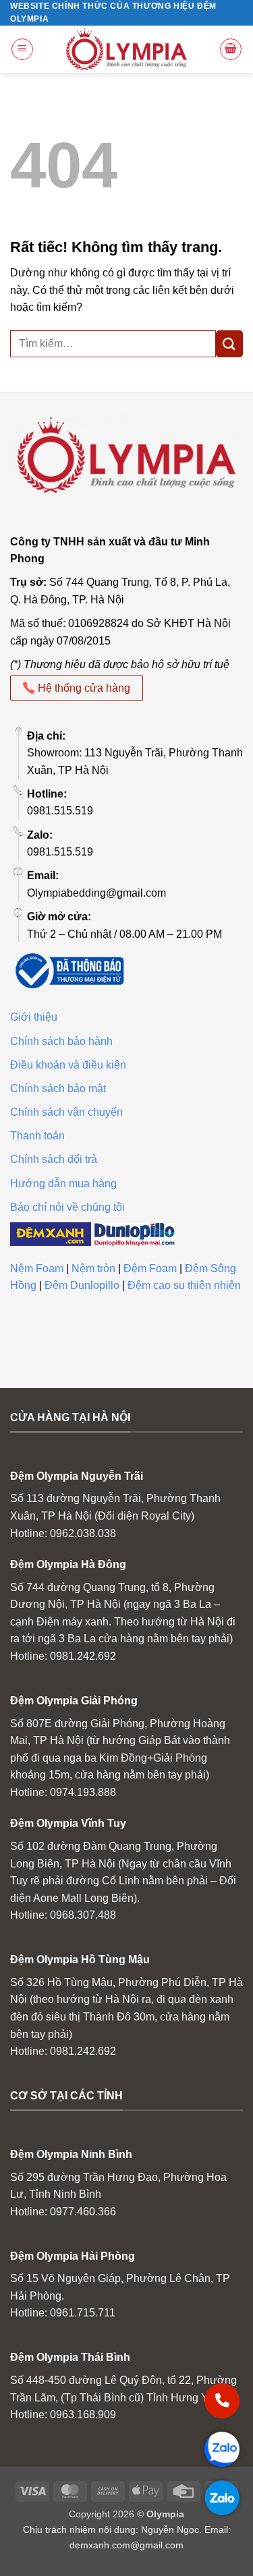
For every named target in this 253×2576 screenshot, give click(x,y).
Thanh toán (37, 1136)
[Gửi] (229, 343)
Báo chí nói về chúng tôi (67, 1207)
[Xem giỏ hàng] (231, 49)
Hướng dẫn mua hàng (63, 1184)
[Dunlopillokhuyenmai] (134, 1233)
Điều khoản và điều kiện (68, 1065)
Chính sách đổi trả (54, 1159)
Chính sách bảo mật (58, 1088)
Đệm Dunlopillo (82, 1285)
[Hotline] (222, 2401)
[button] (22, 49)
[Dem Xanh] (51, 1233)
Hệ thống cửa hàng (83, 688)
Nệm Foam (37, 1268)
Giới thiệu (34, 1017)
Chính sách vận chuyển (66, 1112)
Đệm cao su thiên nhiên (184, 1285)
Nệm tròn (93, 1268)
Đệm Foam (150, 1268)
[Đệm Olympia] (127, 49)
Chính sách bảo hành (61, 1041)
